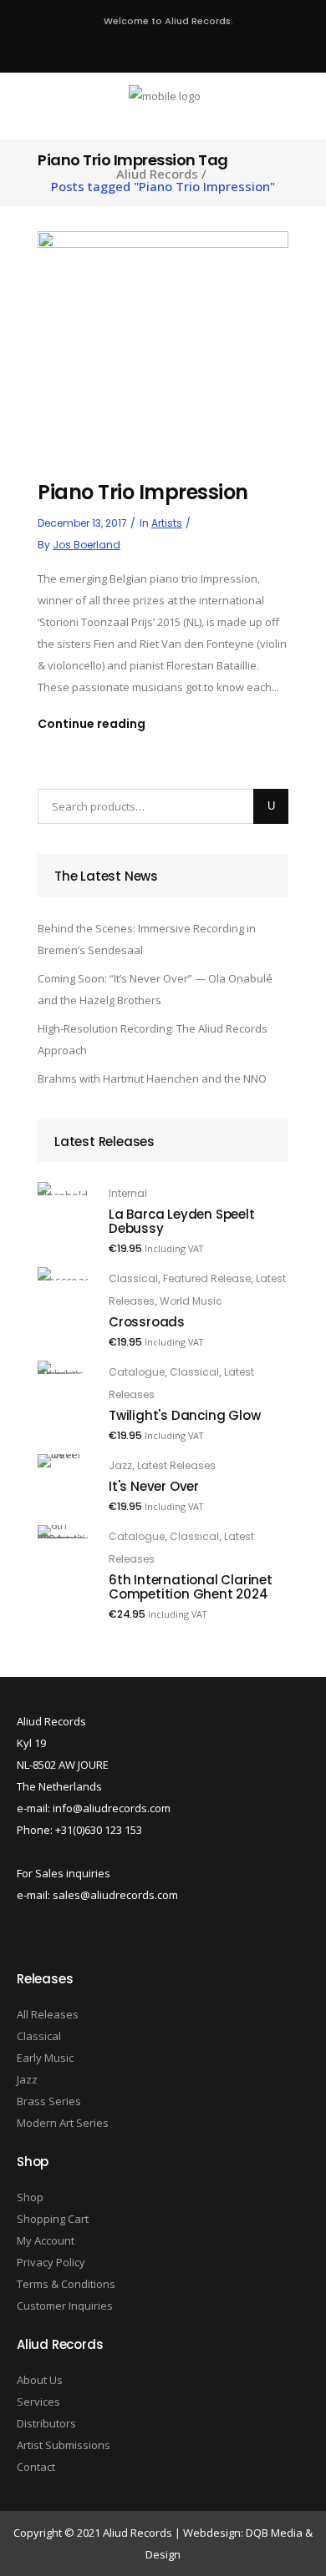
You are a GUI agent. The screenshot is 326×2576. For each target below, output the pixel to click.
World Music (191, 1301)
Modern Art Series (63, 2123)
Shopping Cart (53, 2219)
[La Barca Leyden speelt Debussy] (63, 1189)
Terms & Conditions (66, 2284)
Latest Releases (176, 1465)
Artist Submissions (64, 2445)
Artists (167, 523)
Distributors (46, 2423)
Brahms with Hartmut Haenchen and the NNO (152, 1078)
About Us (40, 2380)
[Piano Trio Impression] (163, 339)
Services (38, 2402)
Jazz (120, 1465)
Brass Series (49, 2101)
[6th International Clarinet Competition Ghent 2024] (63, 1532)
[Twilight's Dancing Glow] (63, 1367)
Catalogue (137, 1372)
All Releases (48, 2014)
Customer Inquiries (65, 2306)
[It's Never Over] (63, 1461)
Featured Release (207, 1278)
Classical (133, 1278)
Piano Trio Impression (143, 492)
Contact (36, 2467)
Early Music (45, 2058)
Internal (128, 1193)
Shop (30, 2197)
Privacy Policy (51, 2262)
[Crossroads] (63, 1274)
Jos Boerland (87, 545)
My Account (46, 2240)
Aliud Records (157, 174)
